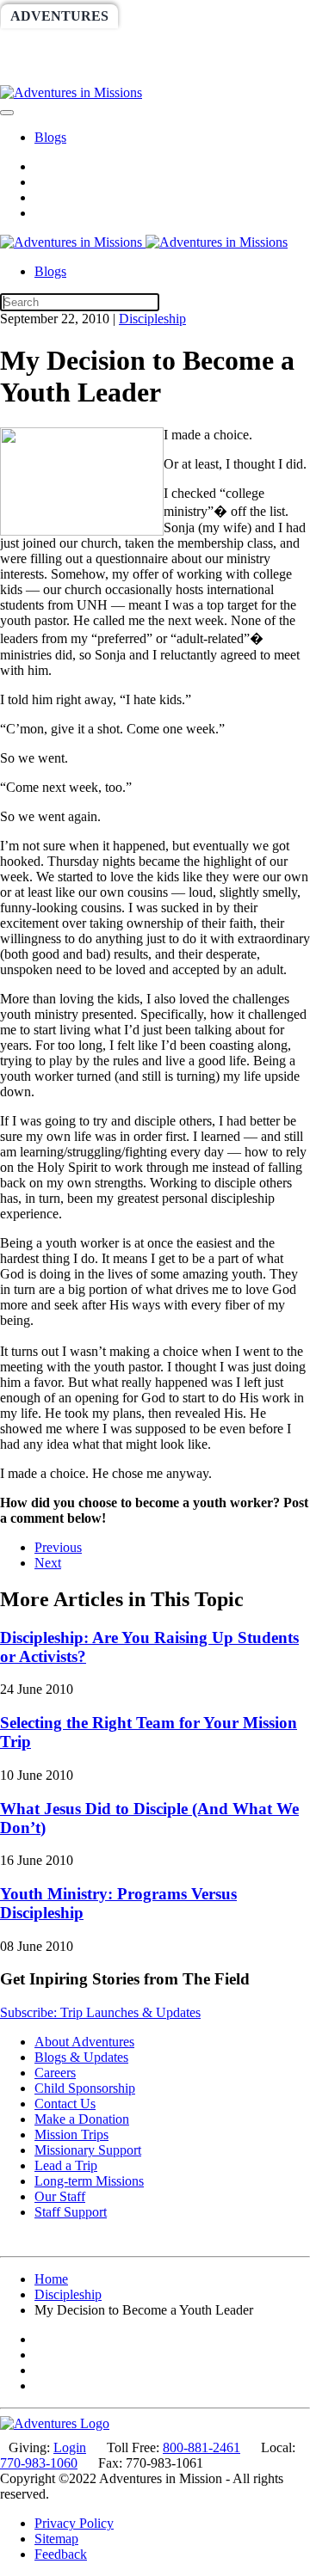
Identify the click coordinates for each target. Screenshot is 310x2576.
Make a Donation (82, 2119)
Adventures (59, 16)
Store (186, 73)
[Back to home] (71, 92)
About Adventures (84, 2042)
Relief (37, 73)
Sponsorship (178, 44)
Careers (55, 2073)
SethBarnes (58, 44)
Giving (113, 73)
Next (48, 1563)
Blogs (50, 137)
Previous (58, 1547)
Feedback (61, 2554)
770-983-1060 (39, 2463)
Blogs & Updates (81, 2057)
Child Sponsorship (85, 2088)
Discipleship (152, 319)
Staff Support (71, 2212)
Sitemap (56, 2539)
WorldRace (180, 16)
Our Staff (60, 2196)
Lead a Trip (66, 2165)
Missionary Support (88, 2150)
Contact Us (65, 2104)
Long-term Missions (89, 2181)
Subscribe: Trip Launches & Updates (100, 2012)
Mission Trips (71, 2134)
